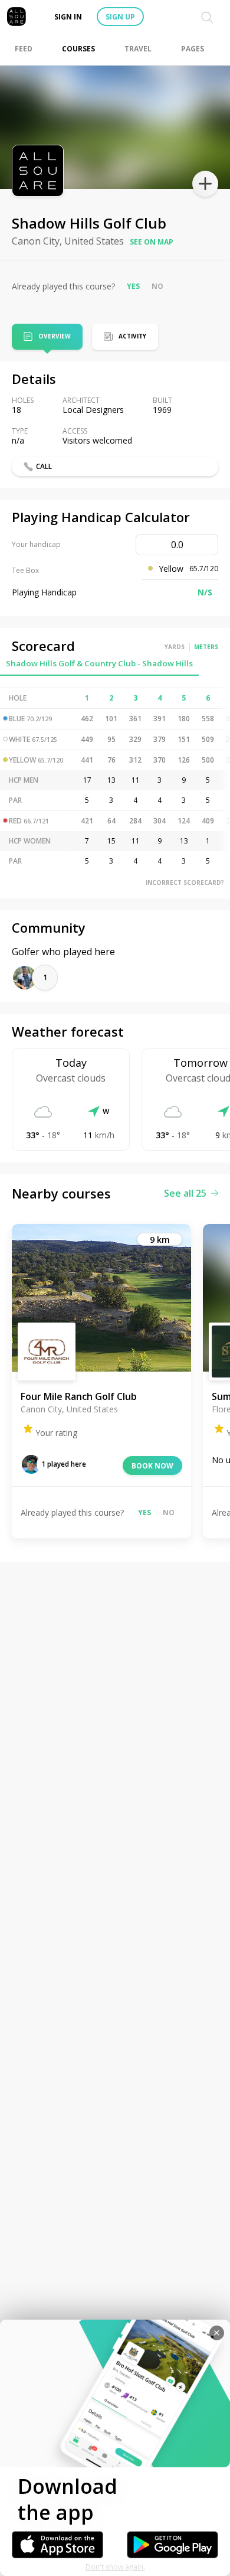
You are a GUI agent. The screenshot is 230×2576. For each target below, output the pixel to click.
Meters (206, 647)
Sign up (120, 17)
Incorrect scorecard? (185, 882)
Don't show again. (115, 2567)
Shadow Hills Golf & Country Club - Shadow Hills (99, 663)
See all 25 (185, 1193)
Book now (152, 1466)
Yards (175, 647)
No (157, 286)
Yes (133, 286)
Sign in (68, 17)
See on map (152, 242)
